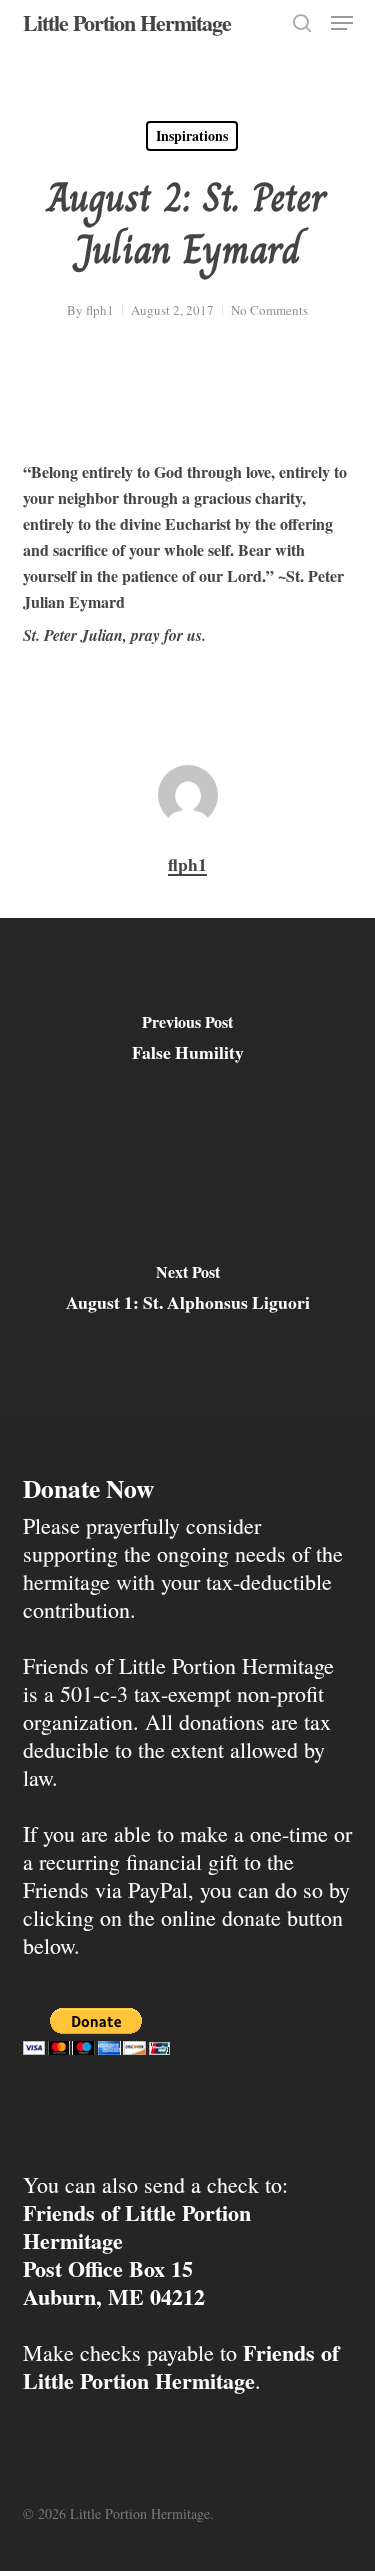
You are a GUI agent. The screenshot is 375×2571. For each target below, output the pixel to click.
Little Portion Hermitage (127, 23)
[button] (342, 23)
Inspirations (192, 135)
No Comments (269, 310)
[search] (302, 23)
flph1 (100, 310)
